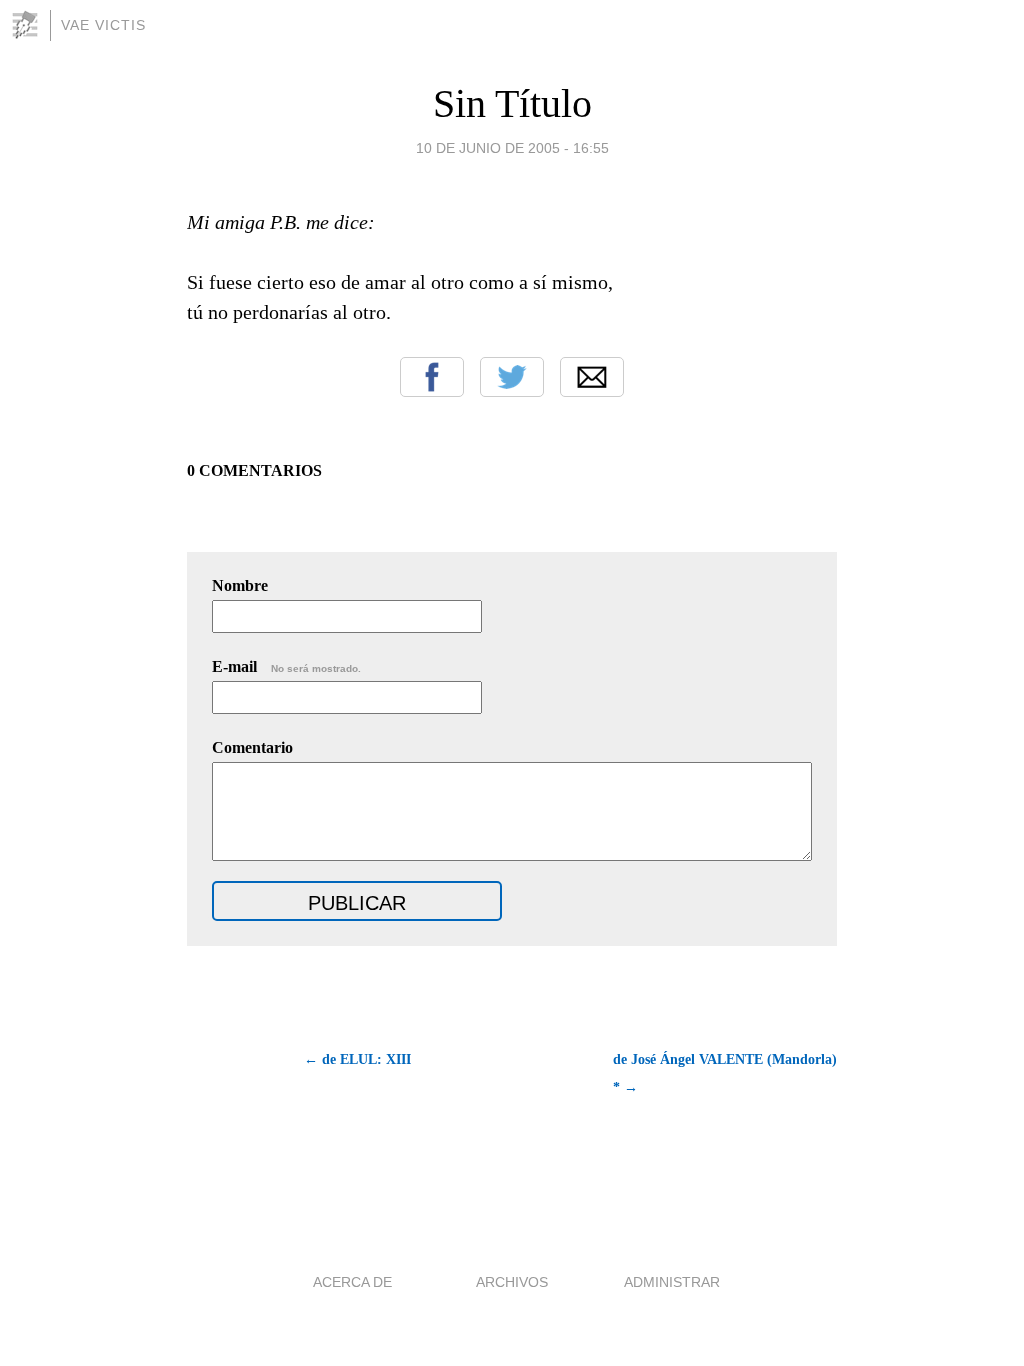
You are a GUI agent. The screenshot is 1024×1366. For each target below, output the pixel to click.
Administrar (672, 1282)
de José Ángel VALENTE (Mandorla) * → (725, 1073)
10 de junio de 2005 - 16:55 (512, 148)
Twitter (512, 377)
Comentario (252, 747)
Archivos (512, 1282)
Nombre (240, 585)
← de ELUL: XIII (357, 1059)
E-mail (286, 666)
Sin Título (512, 103)
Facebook (432, 377)
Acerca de (352, 1282)
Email (592, 377)
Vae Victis (103, 25)
